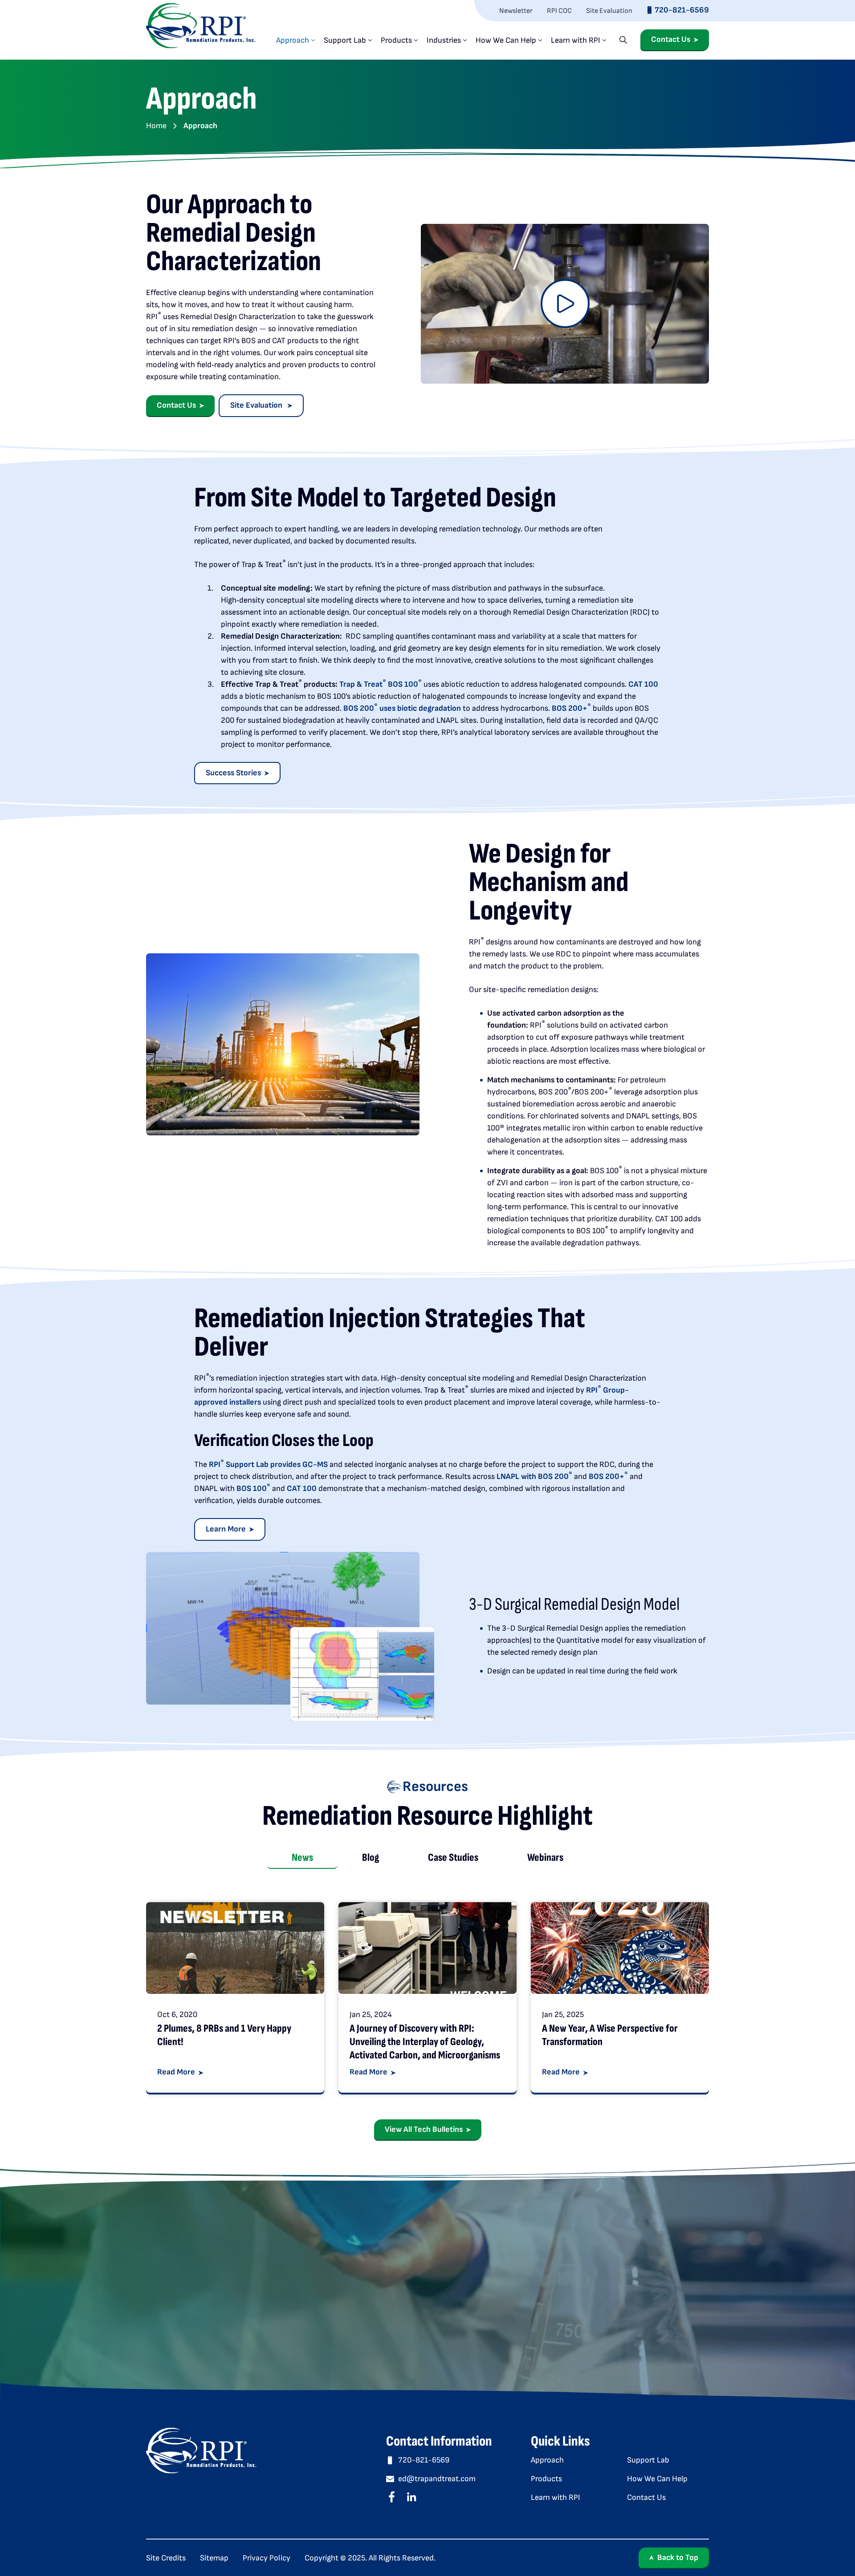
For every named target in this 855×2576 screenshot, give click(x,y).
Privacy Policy (267, 2558)
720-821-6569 (682, 10)
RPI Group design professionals (314, 2312)
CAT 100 (643, 684)
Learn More (226, 1529)
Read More (176, 2072)
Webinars (545, 1857)
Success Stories (233, 773)
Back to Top (678, 2558)
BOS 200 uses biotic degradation (402, 708)
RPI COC (559, 11)
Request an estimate (588, 2312)
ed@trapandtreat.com (437, 2479)
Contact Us (671, 40)
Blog (370, 1857)
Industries (444, 40)
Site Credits (166, 2558)
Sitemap (214, 2558)
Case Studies (453, 1857)
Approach (293, 40)
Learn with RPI (576, 40)
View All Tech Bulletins (424, 2129)
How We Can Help (506, 40)
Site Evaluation (609, 11)
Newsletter (516, 11)
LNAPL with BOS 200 (534, 1476)
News (302, 1857)
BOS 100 (253, 1488)
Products (396, 40)
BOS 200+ (571, 708)
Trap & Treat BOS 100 (381, 684)
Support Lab (345, 40)
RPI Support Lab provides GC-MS (268, 1464)
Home (156, 126)
